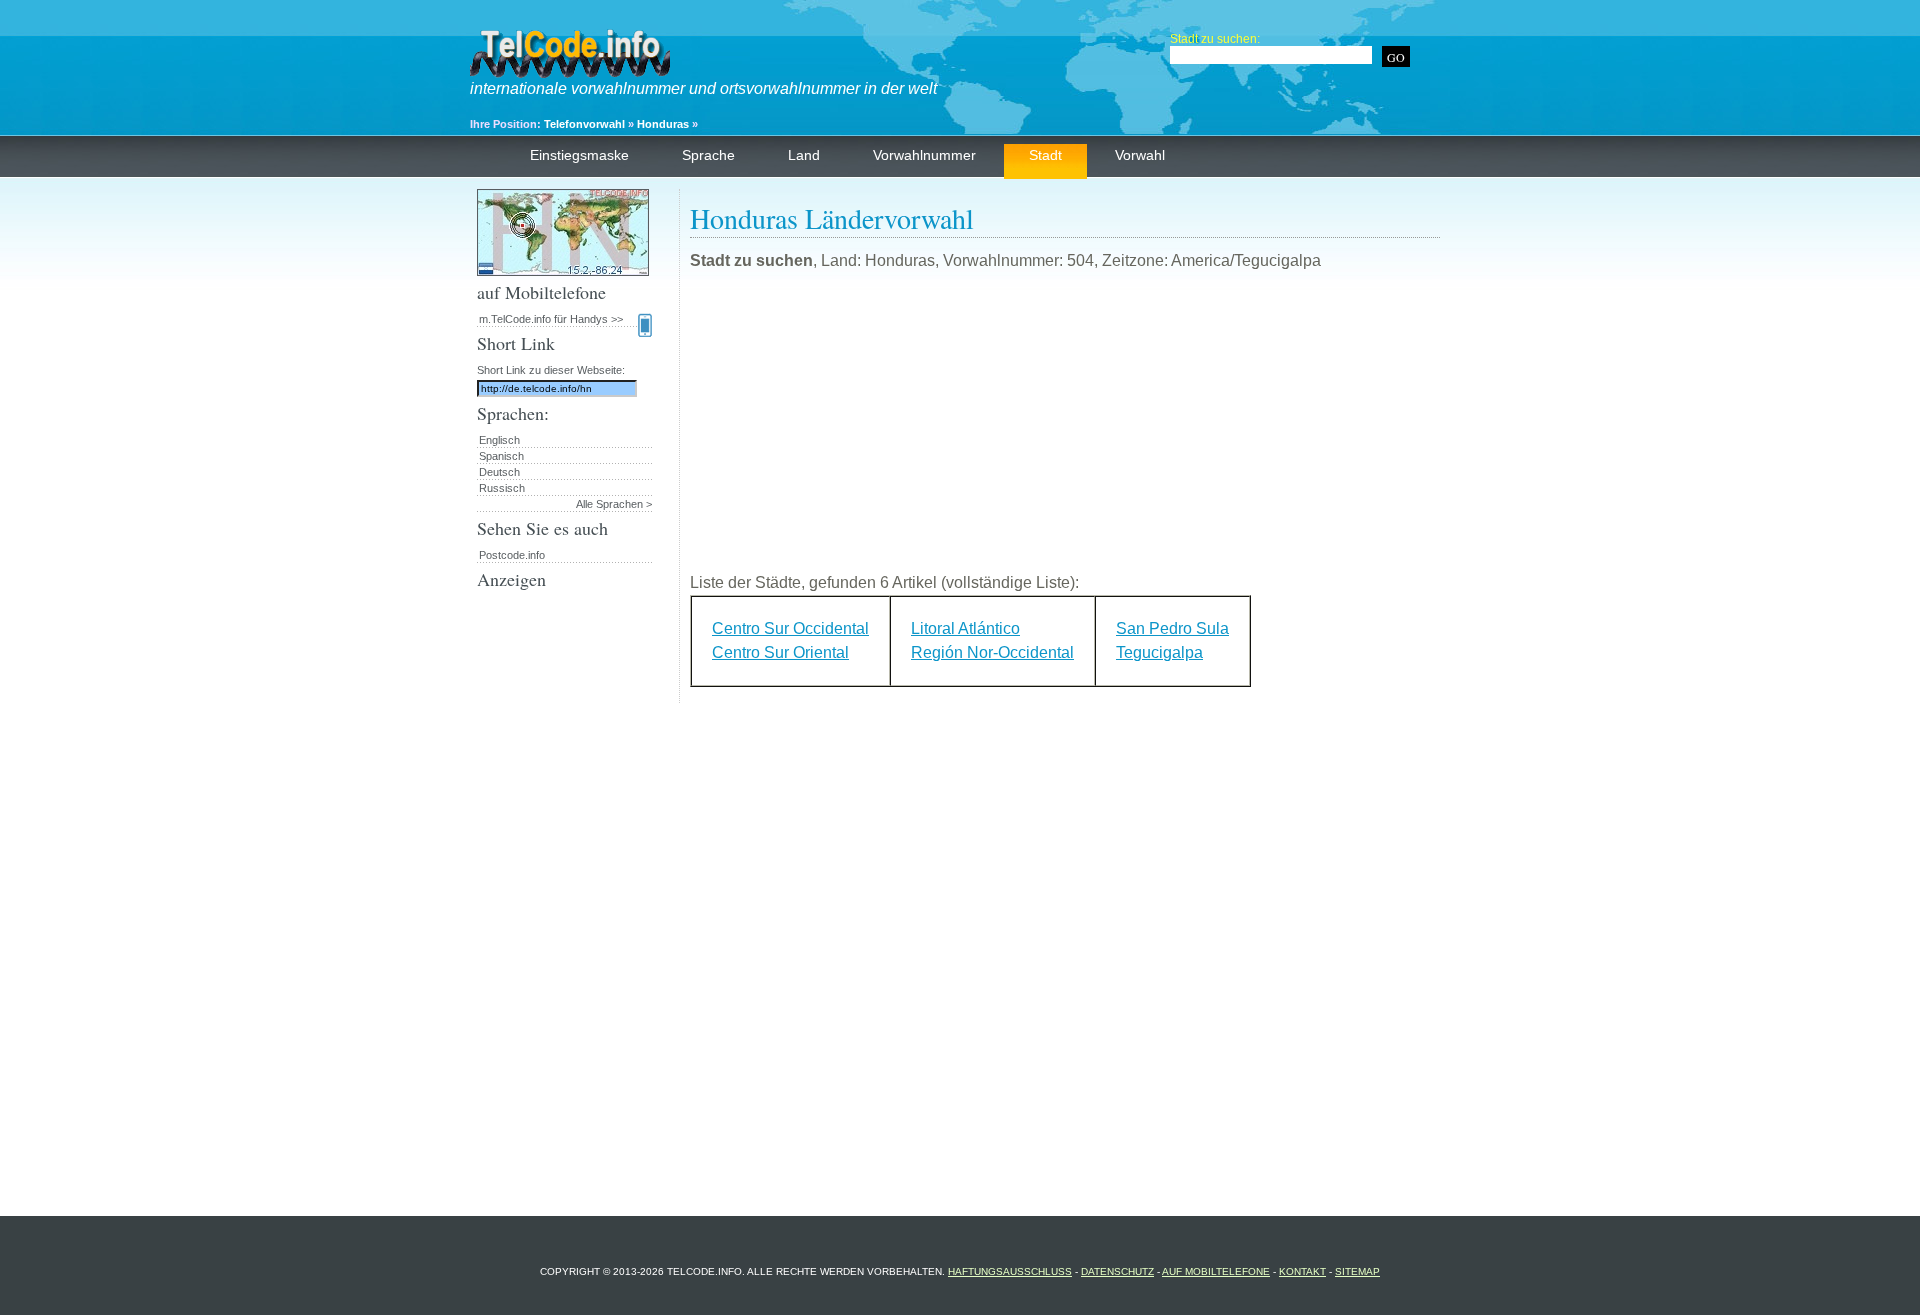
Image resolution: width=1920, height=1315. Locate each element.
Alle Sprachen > (614, 504)
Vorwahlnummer (924, 155)
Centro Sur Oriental (780, 652)
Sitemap (1357, 1271)
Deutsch (499, 472)
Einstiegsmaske (579, 155)
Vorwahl (1140, 155)
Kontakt (1302, 1271)
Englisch (499, 440)
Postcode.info (512, 555)
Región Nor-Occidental (992, 652)
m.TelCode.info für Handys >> (551, 319)
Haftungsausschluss (1010, 1271)
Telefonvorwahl (584, 124)
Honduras (663, 124)
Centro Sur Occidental (790, 628)
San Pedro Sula (1172, 628)
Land (804, 155)
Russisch (502, 488)
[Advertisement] (1065, 430)
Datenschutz (1117, 1271)
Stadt (1045, 155)
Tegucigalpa (1159, 652)
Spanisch (501, 456)
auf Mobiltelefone (1216, 1271)
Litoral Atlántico (965, 628)
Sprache (708, 155)
